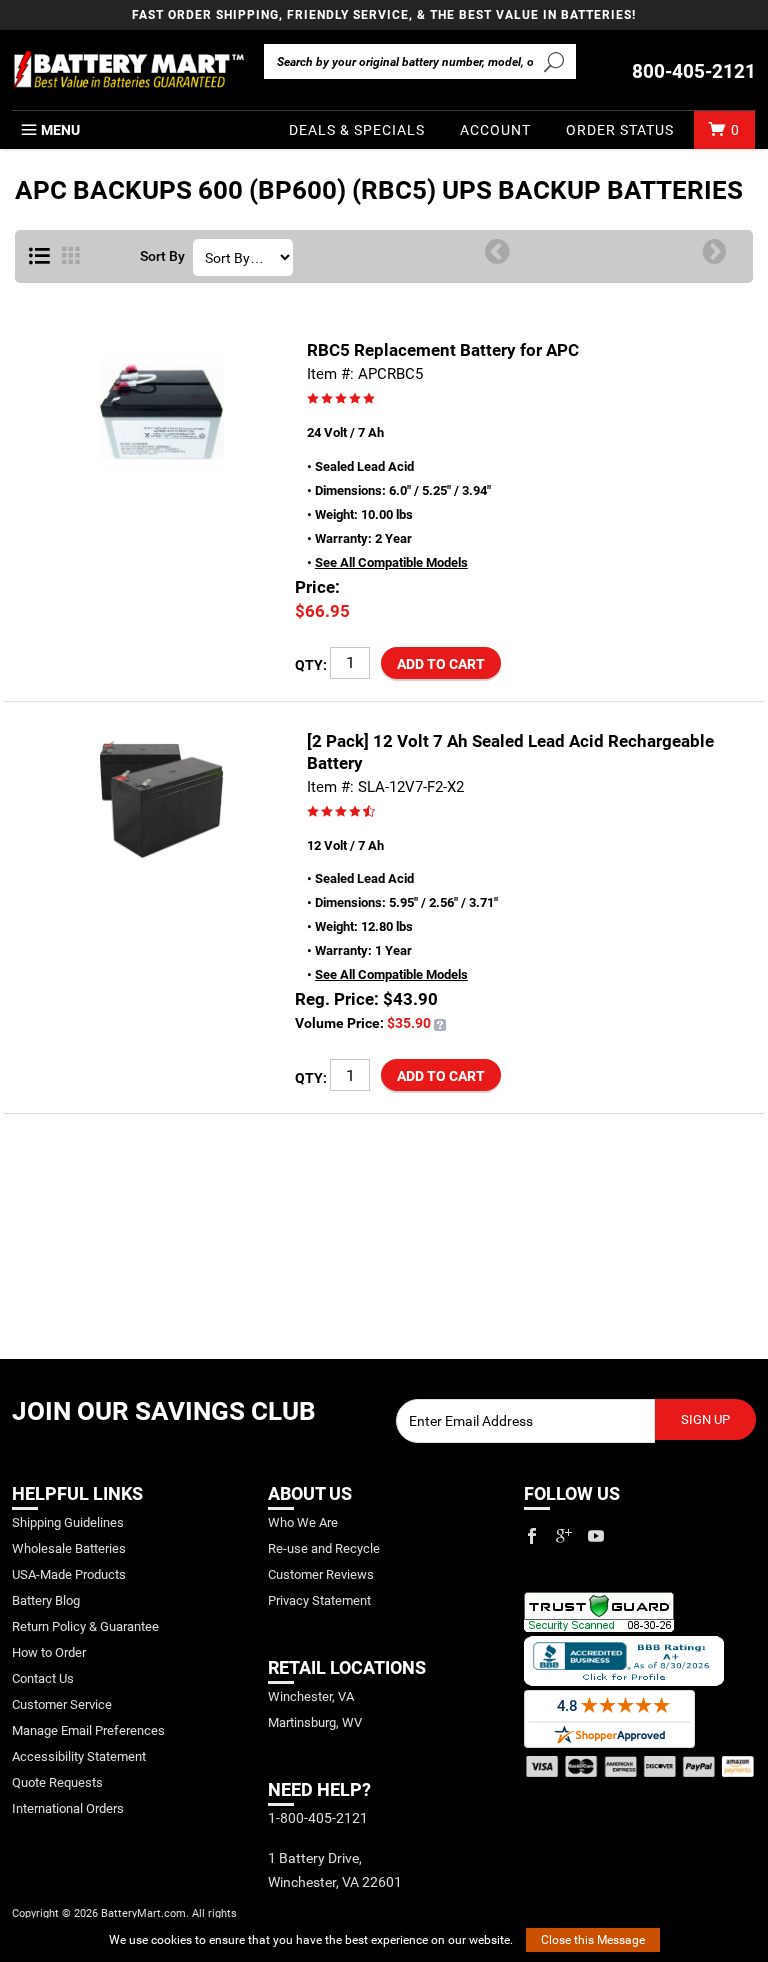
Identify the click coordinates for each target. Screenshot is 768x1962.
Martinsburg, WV (315, 1722)
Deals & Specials (357, 130)
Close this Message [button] (593, 1940)
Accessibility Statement (79, 1756)
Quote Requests (57, 1782)
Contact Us (43, 1678)
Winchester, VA (311, 1696)
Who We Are (303, 1522)
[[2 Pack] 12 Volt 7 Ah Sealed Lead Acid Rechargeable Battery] (440, 1023)
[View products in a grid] (71, 257)
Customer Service (62, 1704)
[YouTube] (596, 1536)
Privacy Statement (319, 1600)
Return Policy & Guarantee (85, 1626)
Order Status (620, 130)
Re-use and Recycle (324, 1548)
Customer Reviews (321, 1574)
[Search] (554, 61)
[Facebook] (532, 1536)
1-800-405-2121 (318, 1818)
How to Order (49, 1652)
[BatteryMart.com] (128, 70)
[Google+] (564, 1536)
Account (495, 130)
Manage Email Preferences (88, 1730)
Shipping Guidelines (68, 1522)
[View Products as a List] (39, 257)
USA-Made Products (69, 1574)
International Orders (68, 1808)
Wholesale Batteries (69, 1548)
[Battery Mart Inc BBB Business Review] (624, 1659)
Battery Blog (46, 1600)
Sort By (162, 257)
